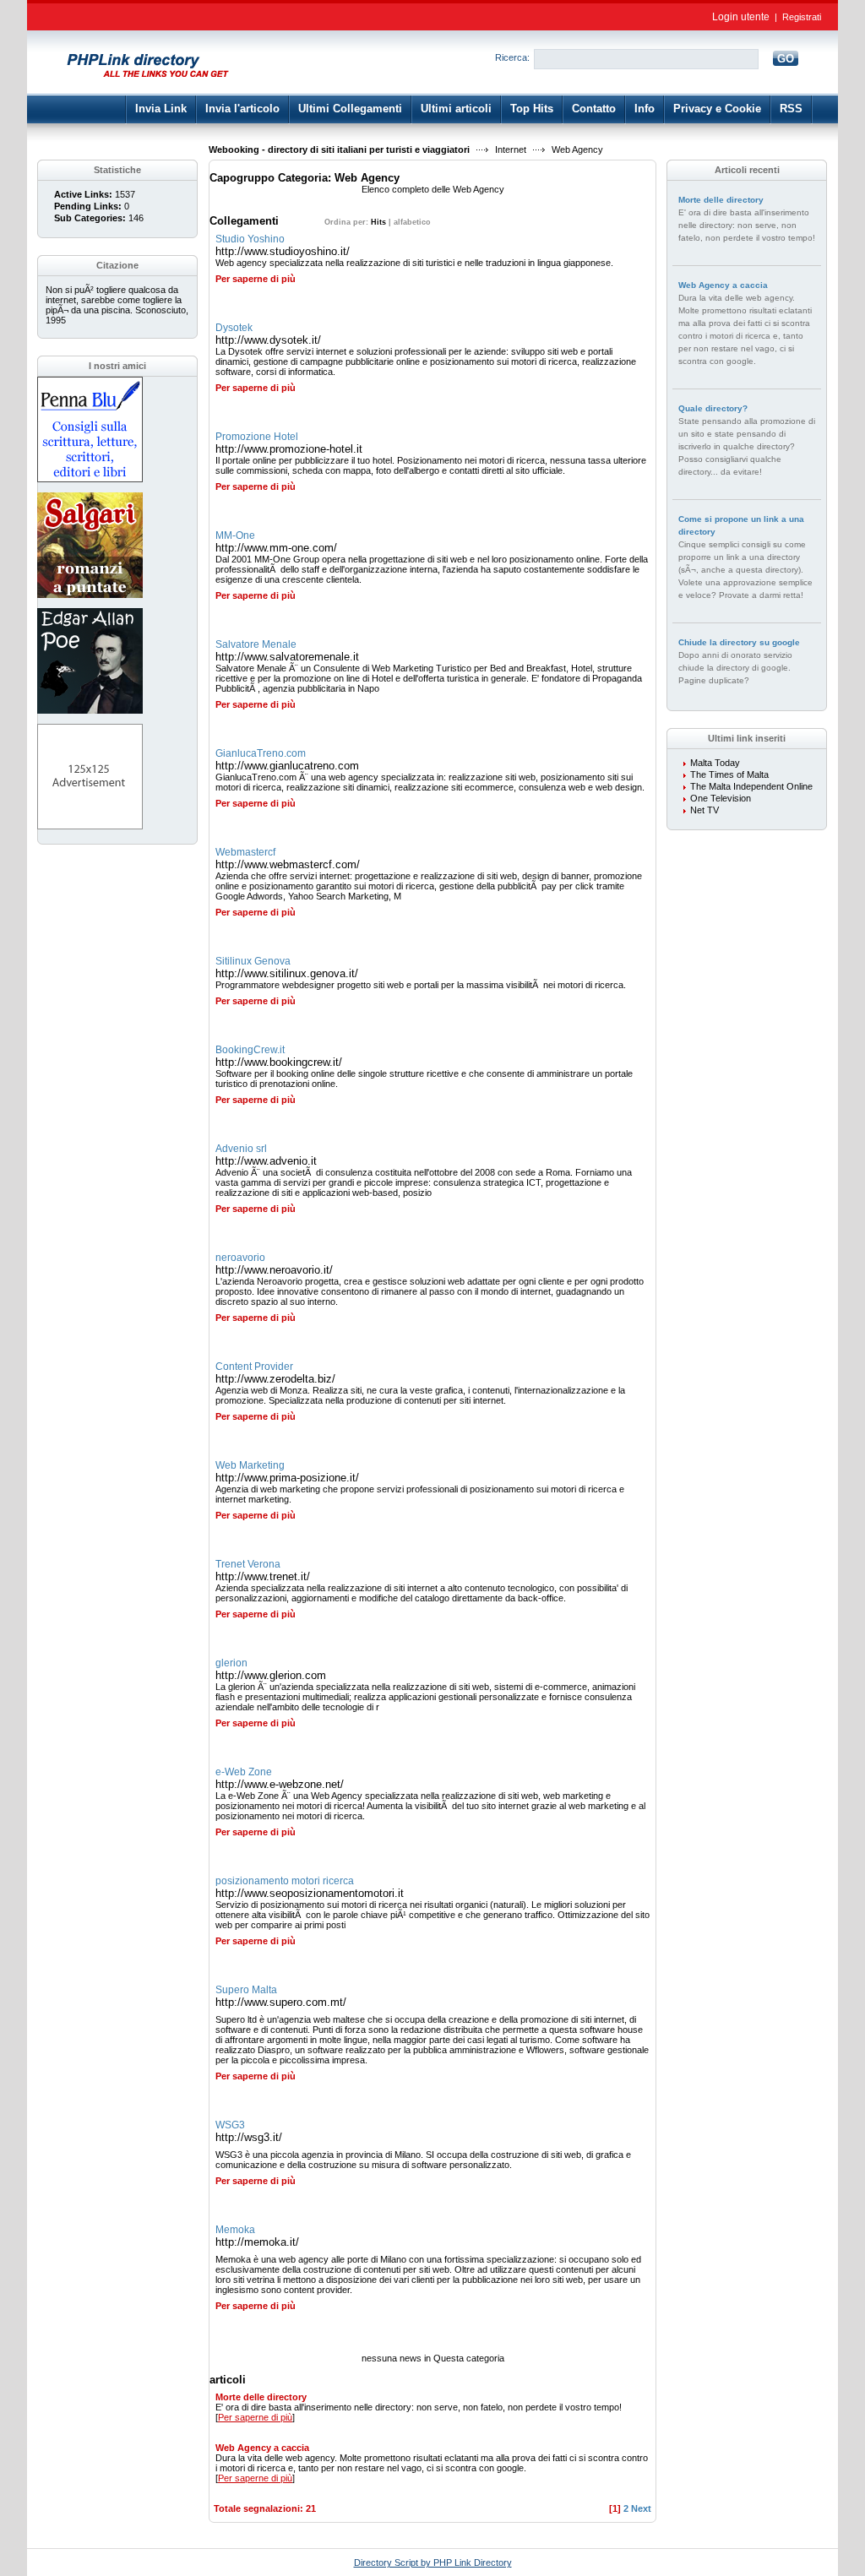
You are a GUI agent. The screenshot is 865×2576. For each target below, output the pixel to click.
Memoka (235, 2230)
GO (786, 59)
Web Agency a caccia (262, 2448)
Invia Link (161, 109)
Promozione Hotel (257, 437)
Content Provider (254, 1367)
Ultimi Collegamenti (350, 109)
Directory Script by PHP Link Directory (433, 2562)
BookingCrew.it (250, 1050)
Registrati (802, 17)
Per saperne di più (256, 279)
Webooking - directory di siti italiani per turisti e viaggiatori (339, 149)
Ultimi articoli (456, 109)
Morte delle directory (261, 2397)
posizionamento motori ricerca (285, 1881)
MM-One (235, 535)
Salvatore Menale (256, 644)
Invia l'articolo (242, 109)
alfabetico (412, 222)
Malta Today (715, 763)
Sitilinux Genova (253, 961)
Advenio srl (241, 1149)
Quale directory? (713, 408)
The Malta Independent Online (751, 786)
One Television (721, 798)
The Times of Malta (729, 774)
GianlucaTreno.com (261, 753)
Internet (511, 149)
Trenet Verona (248, 1564)
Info (645, 109)
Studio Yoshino (250, 239)
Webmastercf (245, 852)
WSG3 (230, 2125)
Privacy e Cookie (717, 109)
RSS (791, 109)
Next (641, 2508)
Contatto (594, 109)
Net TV (705, 810)
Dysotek (234, 328)
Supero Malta (246, 1990)
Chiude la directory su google (739, 642)
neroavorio (240, 1258)
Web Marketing (250, 1465)
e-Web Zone (244, 1772)
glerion (231, 1663)
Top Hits (532, 109)
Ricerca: (512, 57)
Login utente (741, 17)
